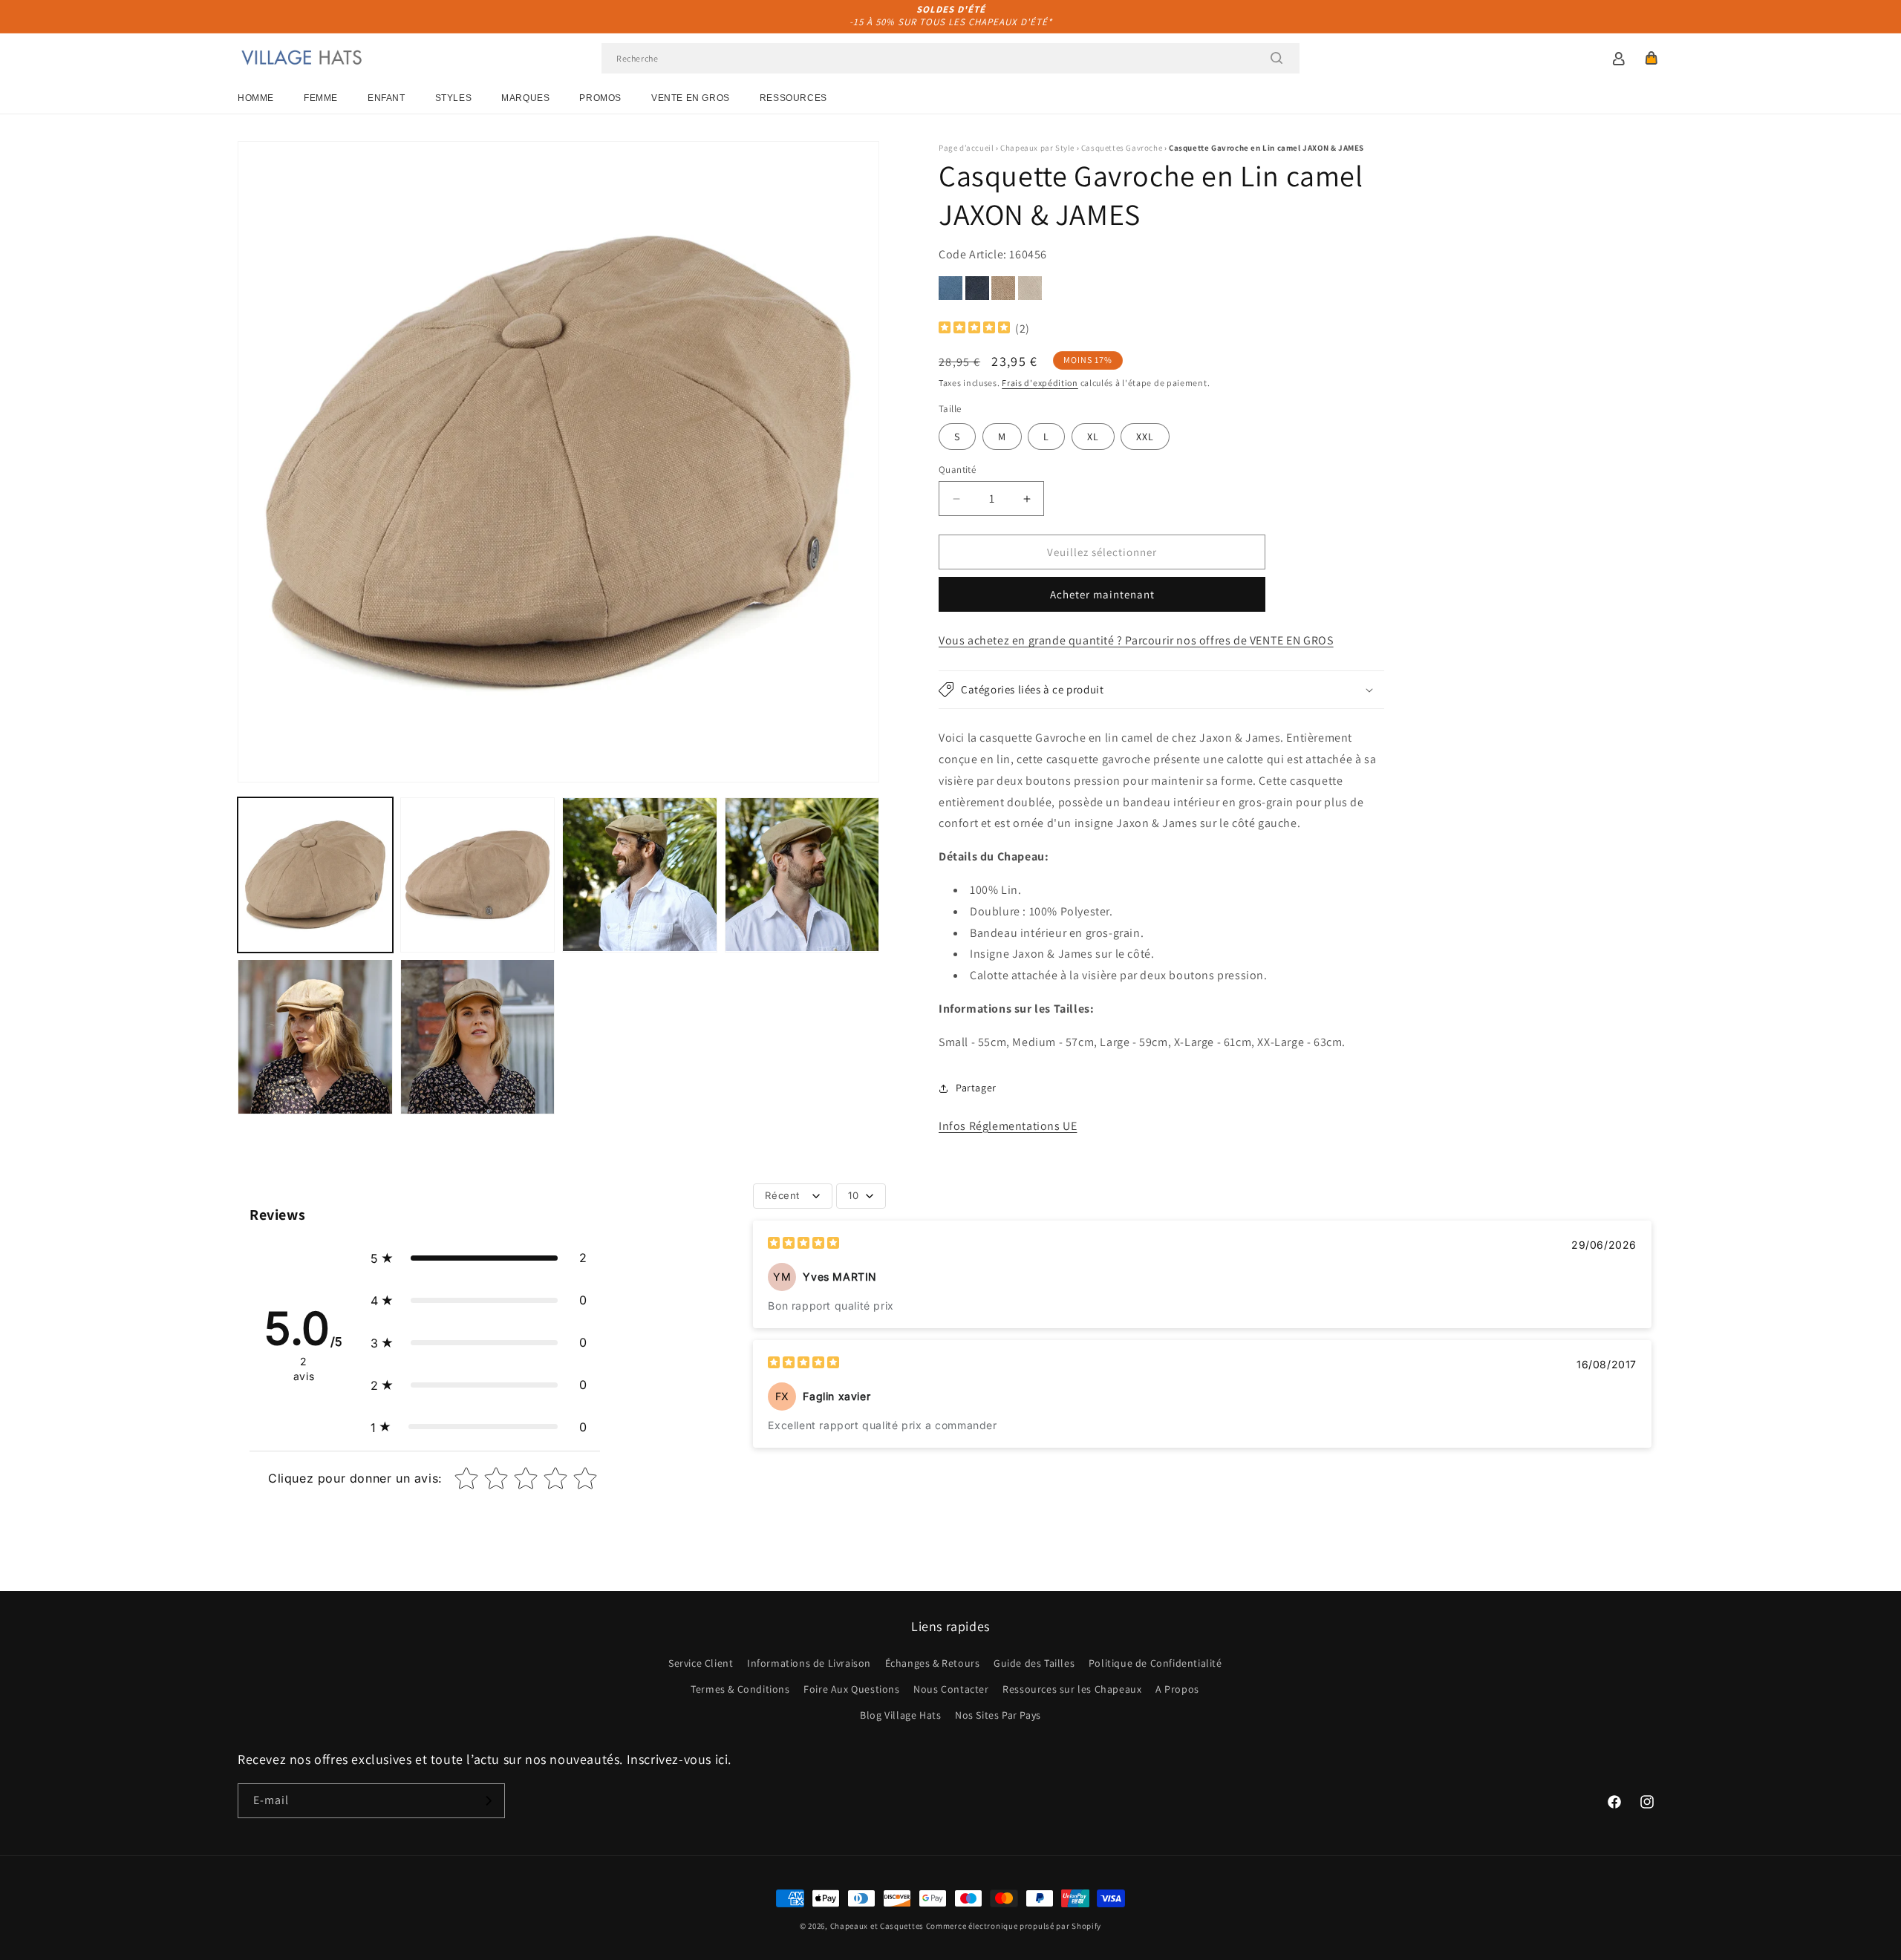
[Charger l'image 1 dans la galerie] (315, 875)
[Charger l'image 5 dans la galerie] (315, 1037)
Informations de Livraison (809, 1663)
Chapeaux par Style (1037, 148)
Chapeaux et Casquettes (877, 1926)
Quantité (957, 470)
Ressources (793, 98)
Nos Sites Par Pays (998, 1715)
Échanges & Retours (933, 1663)
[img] (974, 329)
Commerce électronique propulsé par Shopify (1014, 1926)
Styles (454, 98)
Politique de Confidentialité (1155, 1663)
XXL (1145, 437)
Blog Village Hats (900, 1715)
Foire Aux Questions (851, 1689)
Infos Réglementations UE (1008, 1126)
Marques (525, 98)
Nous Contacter (951, 1689)
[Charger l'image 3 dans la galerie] (640, 875)
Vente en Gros (691, 98)
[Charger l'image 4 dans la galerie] (802, 875)
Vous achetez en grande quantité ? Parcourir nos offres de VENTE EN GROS (1136, 640)
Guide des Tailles (1034, 1663)
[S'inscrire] (488, 1801)
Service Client (701, 1663)
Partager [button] (976, 1088)
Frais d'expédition (1040, 383)
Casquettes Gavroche (1122, 148)
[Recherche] (1276, 58)
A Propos (1177, 1689)
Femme (321, 98)
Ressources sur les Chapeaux (1072, 1689)
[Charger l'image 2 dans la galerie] (478, 875)
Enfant (387, 98)
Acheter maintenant (1102, 594)
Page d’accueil (966, 148)
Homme (256, 98)
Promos (600, 98)
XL (1093, 437)
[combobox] (950, 58)
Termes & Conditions (740, 1689)
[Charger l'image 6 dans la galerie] (478, 1037)
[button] (1651, 58)
